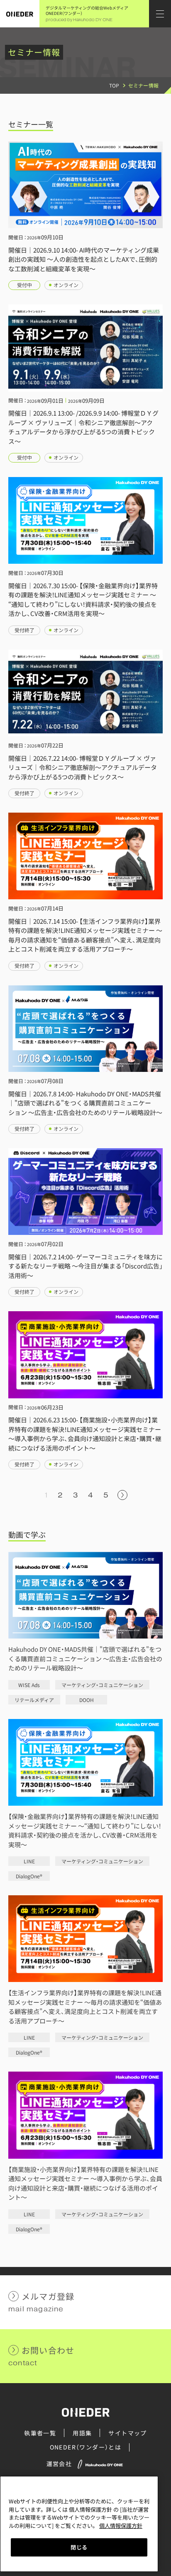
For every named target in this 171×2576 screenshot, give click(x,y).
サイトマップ (127, 2433)
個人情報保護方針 (121, 2526)
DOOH (87, 1700)
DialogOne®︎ (29, 1876)
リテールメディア (34, 1700)
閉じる (79, 2547)
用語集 (82, 2433)
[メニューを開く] (160, 14)
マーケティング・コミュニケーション (102, 1685)
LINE (29, 1861)
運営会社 (59, 2464)
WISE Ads (29, 1685)
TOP (114, 85)
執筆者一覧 (40, 2433)
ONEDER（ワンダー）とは (86, 2447)
